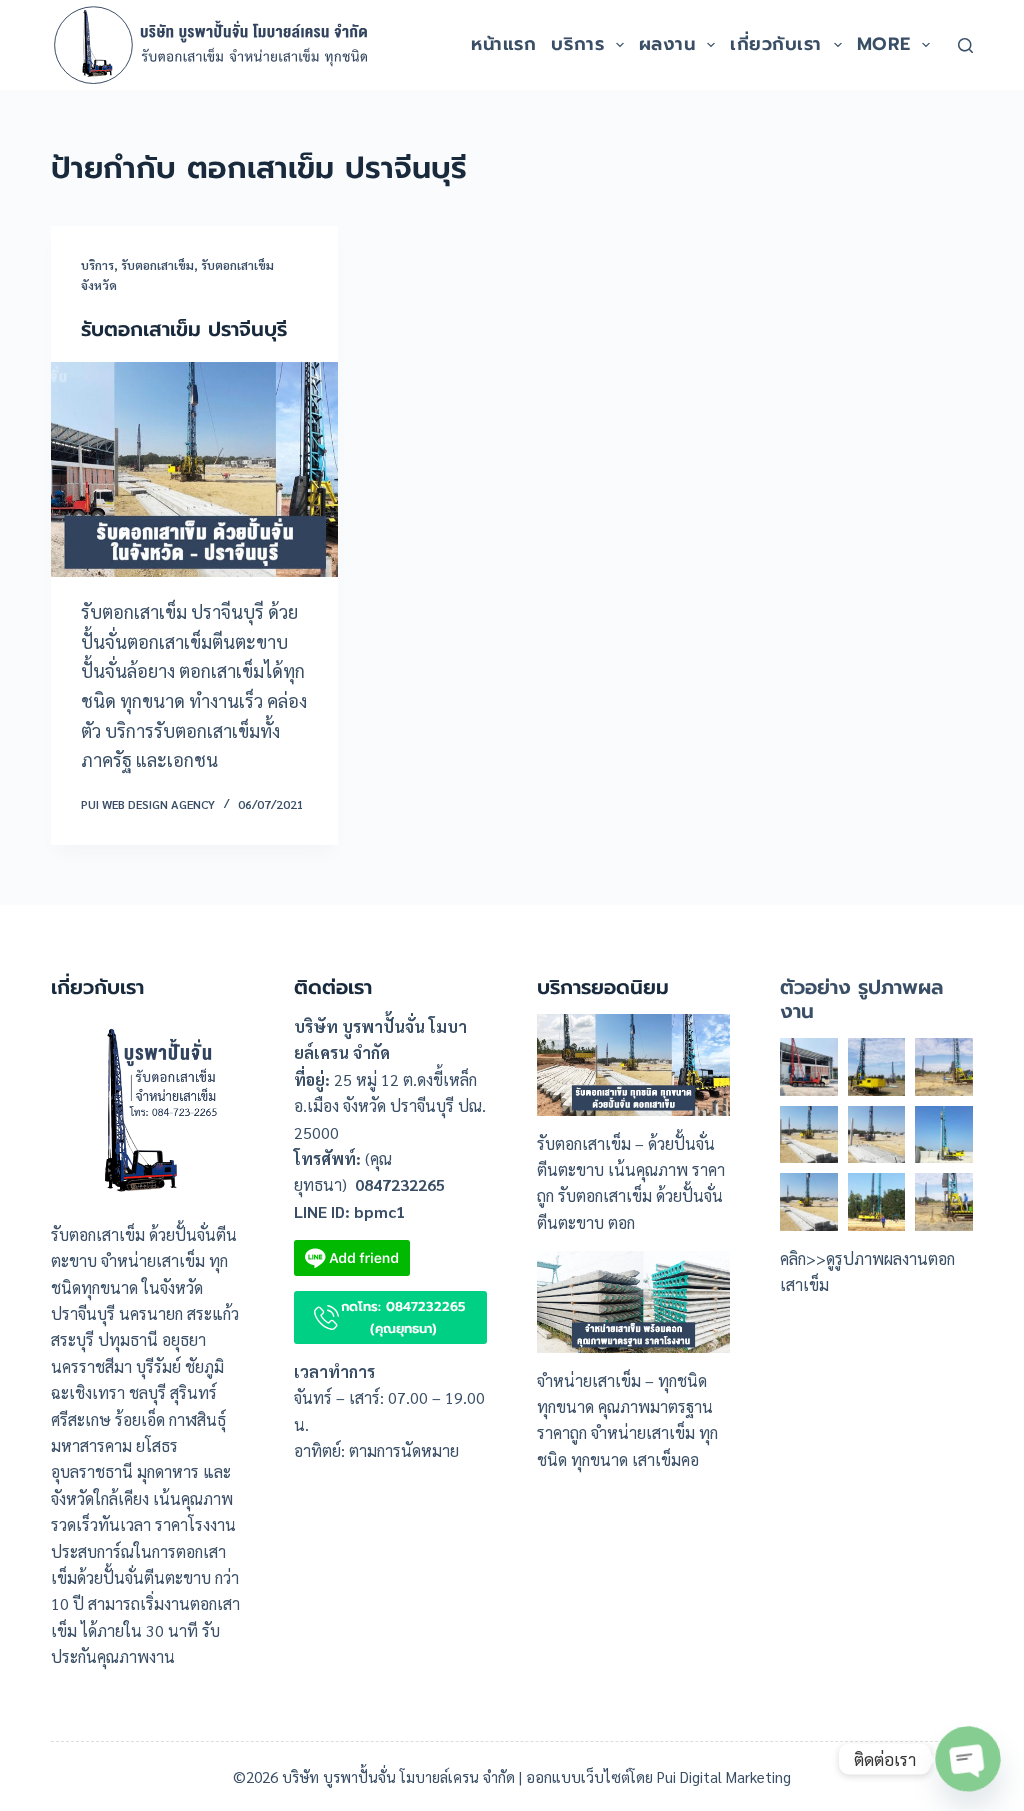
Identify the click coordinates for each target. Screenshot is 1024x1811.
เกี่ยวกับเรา (776, 44)
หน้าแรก (503, 44)
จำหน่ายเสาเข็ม (589, 1380)
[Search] (965, 45)
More (884, 44)
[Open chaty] (968, 1759)
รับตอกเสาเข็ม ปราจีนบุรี (184, 329)
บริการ (577, 44)
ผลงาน (667, 44)
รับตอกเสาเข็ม (157, 265)
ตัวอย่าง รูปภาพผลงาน (861, 999)
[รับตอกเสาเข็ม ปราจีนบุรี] (194, 469)
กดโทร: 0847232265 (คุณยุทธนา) (403, 1317)
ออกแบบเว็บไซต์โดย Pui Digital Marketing (658, 1776)
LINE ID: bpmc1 (349, 1211)
